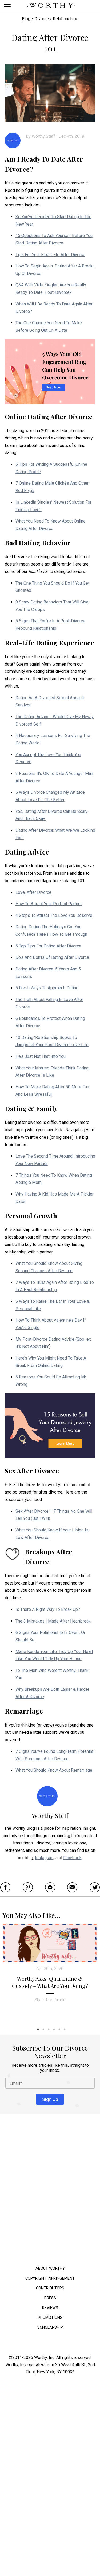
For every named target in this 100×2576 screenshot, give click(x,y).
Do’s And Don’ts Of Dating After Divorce (52, 957)
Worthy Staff (43, 136)
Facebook (72, 1858)
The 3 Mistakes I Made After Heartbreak (53, 1621)
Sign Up (50, 2099)
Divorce (42, 19)
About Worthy (50, 2269)
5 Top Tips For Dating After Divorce (48, 946)
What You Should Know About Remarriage (54, 1770)
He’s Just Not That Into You (41, 1056)
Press (50, 2298)
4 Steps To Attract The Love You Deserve (54, 915)
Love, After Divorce (33, 892)
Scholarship (50, 2327)
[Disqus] (50, 2191)
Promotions (50, 2317)
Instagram (44, 1858)
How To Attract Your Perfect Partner (49, 904)
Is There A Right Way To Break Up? (48, 1609)
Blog (26, 19)
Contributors (50, 2288)
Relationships (66, 19)
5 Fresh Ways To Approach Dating (47, 988)
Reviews (50, 2308)
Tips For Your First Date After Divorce (50, 255)
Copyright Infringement (50, 2278)
